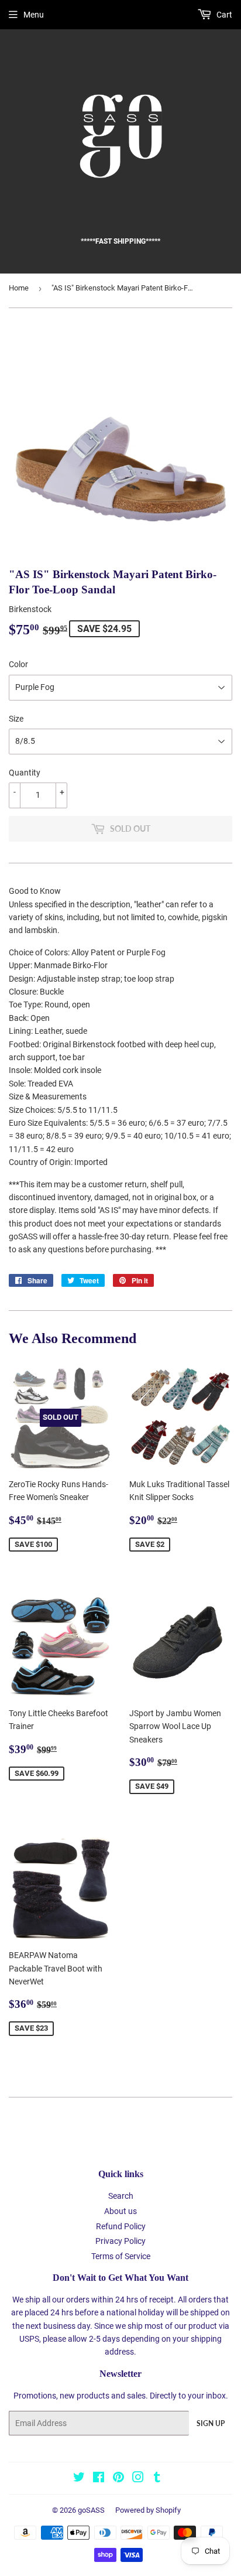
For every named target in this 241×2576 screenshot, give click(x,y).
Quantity (25, 773)
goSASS (91, 2510)
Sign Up (211, 2423)
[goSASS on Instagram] (138, 2479)
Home (19, 288)
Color (18, 664)
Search (121, 2196)
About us (120, 2211)
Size (16, 719)
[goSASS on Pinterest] (118, 2479)
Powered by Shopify (148, 2510)
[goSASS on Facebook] (99, 2479)
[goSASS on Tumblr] (157, 2479)
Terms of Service (121, 2256)
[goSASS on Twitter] (79, 2479)
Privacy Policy (120, 2241)
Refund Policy (121, 2226)
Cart (223, 15)
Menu (34, 15)
